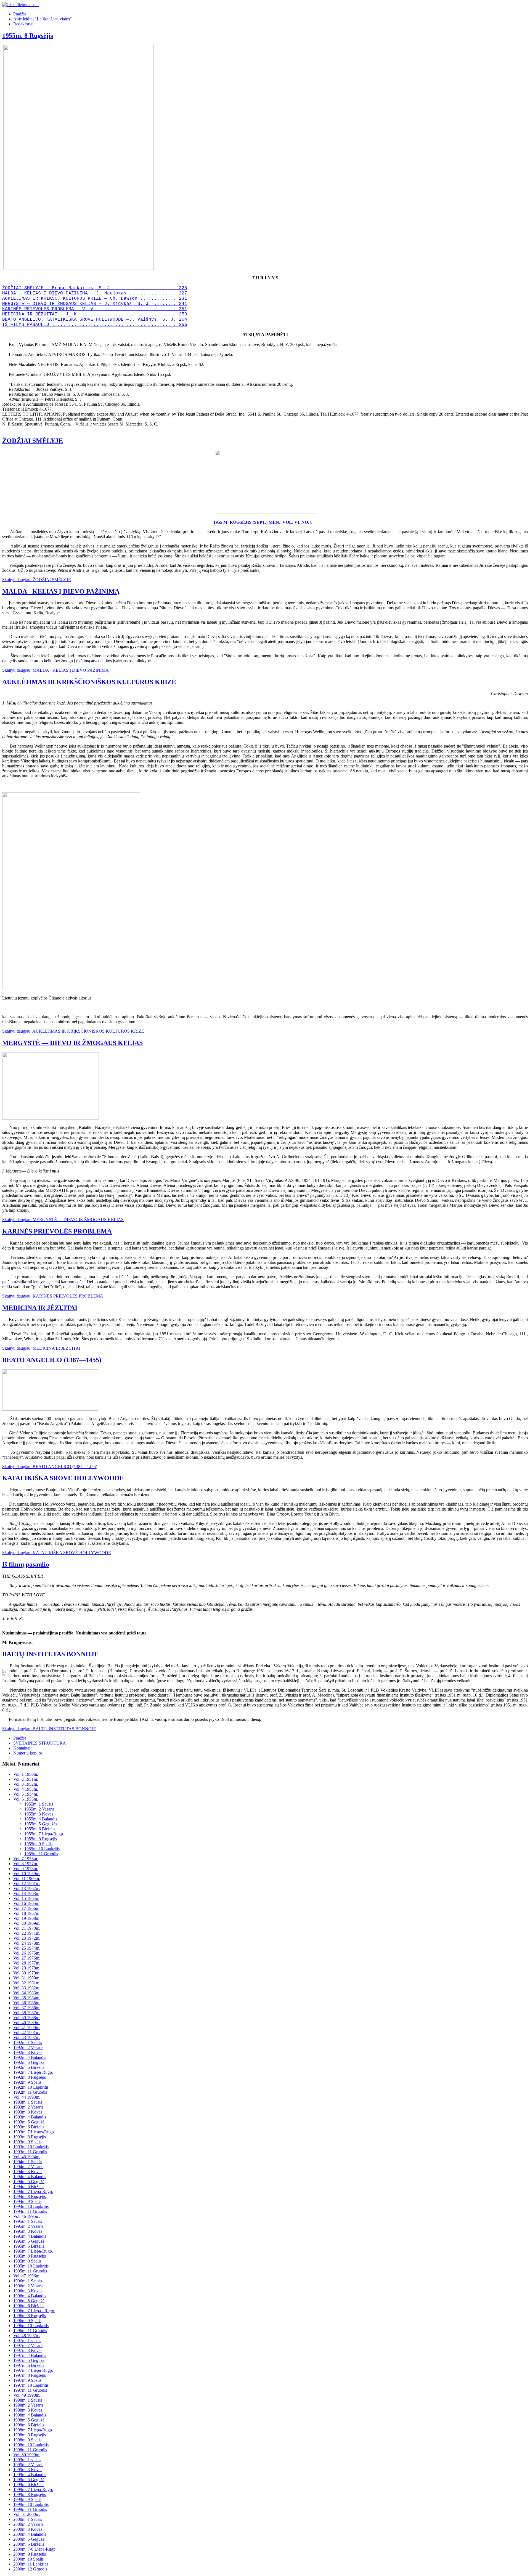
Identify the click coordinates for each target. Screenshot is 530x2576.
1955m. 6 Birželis (40, 1829)
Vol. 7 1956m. (26, 1859)
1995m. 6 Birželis (29, 2246)
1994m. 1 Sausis (28, 2162)
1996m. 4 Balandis (30, 2296)
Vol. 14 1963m (26, 1893)
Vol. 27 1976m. (27, 1958)
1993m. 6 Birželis (29, 2127)
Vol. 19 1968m (26, 1918)
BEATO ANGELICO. (23, 320)
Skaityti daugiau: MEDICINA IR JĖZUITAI (41, 1348)
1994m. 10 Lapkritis (31, 2206)
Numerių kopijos (28, 1753)
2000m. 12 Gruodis (30, 2569)
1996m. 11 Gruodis (30, 2331)
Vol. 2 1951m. (26, 1779)
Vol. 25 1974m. (27, 1948)
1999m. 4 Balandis (30, 2475)
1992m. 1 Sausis (28, 2042)
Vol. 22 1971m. (27, 1933)
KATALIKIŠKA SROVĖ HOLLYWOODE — (86, 320)
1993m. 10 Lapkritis (31, 2147)
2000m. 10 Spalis (28, 2559)
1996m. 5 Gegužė (29, 2301)
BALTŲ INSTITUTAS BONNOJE (50, 1654)
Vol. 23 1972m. (27, 1938)
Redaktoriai (23, 24)
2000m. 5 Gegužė (29, 2539)
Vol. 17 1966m (26, 1908)
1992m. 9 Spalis (27, 2082)
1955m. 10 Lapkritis (42, 1849)
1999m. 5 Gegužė (29, 2480)
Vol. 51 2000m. (27, 2514)
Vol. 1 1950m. (26, 1774)
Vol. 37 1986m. (27, 2008)
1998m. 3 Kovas (28, 2410)
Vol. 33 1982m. (27, 1988)
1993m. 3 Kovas (28, 2112)
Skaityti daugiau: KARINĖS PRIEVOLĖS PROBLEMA (53, 1296)
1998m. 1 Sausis (28, 2400)
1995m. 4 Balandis (30, 2236)
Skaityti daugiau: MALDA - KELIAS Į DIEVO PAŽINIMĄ (55, 670)
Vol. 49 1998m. (27, 2395)
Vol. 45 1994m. (27, 2157)
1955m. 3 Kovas (39, 1814)
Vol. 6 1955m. (26, 1799)
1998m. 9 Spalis (27, 2440)
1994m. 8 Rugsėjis (30, 2196)
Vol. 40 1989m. (27, 2023)
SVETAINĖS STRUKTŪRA (40, 1743)
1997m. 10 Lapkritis (31, 2385)
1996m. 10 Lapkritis (31, 2326)
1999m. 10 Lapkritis (31, 2504)
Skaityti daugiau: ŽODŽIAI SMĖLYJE (37, 580)
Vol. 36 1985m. (27, 2003)
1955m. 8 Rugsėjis (28, 36)
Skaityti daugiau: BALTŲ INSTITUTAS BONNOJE (49, 1729)
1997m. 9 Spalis (27, 2380)
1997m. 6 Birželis (29, 2365)
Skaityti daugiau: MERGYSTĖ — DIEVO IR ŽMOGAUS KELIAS (63, 1220)
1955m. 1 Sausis (39, 1804)
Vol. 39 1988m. (27, 2018)
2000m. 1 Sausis (28, 2519)
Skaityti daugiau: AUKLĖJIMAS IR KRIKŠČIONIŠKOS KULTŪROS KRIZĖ (73, 1031)
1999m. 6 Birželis (29, 2485)
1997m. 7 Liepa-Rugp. (33, 2370)
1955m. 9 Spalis (38, 1844)
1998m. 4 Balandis (30, 2415)
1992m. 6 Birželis (29, 2067)
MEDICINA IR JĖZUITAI (40, 1308)
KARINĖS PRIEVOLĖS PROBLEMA (57, 1231)
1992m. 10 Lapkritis (31, 2087)
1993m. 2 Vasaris (28, 2107)
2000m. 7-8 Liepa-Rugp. (35, 2549)
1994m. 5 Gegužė (29, 2182)
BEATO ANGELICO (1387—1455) (52, 1360)
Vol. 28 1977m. (27, 1963)
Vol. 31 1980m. (27, 1978)
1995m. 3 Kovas (28, 2231)
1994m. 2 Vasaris (28, 2167)
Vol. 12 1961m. (27, 1884)
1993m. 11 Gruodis (30, 2152)
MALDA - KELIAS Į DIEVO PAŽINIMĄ (61, 591)
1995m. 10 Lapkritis (31, 2266)
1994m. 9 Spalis (27, 2201)
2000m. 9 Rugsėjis (30, 2554)
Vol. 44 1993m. (27, 2097)
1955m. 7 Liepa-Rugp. (44, 1834)
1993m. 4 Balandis (30, 2117)
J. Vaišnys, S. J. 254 (158, 320)
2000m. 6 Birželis (29, 2544)
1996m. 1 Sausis (28, 2281)
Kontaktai (22, 1748)
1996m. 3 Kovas (28, 2291)
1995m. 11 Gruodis (30, 2271)
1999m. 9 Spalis (27, 2499)
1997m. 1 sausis (27, 2340)
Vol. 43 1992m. (27, 2037)
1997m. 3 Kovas (28, 2350)
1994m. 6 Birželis (29, 2186)
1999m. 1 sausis (27, 2460)
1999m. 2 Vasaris (28, 2465)
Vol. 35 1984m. (27, 1998)
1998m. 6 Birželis (29, 2425)
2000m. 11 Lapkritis (31, 2564)
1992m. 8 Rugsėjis (30, 2077)
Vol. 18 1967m (26, 1913)
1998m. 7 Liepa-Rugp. (33, 2430)
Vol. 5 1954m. (26, 1794)
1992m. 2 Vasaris (28, 2047)
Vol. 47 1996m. (27, 2276)
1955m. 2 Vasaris (39, 1809)
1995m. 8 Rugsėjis (30, 2256)
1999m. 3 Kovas (28, 2470)
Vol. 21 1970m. (27, 1928)
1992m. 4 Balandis (30, 2057)
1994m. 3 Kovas (28, 2172)
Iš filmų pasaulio (26, 1564)
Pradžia (20, 14)
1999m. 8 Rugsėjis (30, 2494)
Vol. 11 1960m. (27, 1879)
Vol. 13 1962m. (27, 1888)
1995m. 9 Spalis (27, 2261)
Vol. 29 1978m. (27, 1968)
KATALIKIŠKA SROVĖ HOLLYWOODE (63, 1478)
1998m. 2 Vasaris (28, 2405)
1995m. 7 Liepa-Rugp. (33, 2251)
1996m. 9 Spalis (27, 2321)
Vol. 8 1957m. (26, 1864)
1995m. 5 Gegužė (29, 2241)
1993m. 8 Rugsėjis (30, 2137)
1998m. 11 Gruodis (30, 2450)
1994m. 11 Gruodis (30, 2211)
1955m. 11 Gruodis (41, 1854)
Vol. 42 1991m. (27, 2033)
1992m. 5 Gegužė (29, 2062)
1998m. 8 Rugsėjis (30, 2435)
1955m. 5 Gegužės (41, 1824)
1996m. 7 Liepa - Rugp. (34, 2311)
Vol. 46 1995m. (27, 2216)
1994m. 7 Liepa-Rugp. (33, 2191)
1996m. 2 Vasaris (28, 2286)
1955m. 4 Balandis (41, 1819)
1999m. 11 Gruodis (30, 2509)
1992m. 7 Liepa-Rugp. (33, 2072)
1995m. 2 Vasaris (28, 2226)
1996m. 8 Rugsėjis (30, 2316)
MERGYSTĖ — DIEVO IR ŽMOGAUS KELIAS (72, 1043)
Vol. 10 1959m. (27, 1874)
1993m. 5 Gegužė (29, 2122)
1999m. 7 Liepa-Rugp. (33, 2489)
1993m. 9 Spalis (27, 2142)
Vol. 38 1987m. (27, 2013)
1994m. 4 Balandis (30, 2177)
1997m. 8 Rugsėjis (30, 2375)
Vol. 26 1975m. (27, 1953)
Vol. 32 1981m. (27, 1983)
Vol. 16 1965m (26, 1903)
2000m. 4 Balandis (30, 2534)
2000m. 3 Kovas (28, 2529)
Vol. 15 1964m (26, 1898)
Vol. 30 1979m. (27, 1973)
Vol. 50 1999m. (27, 2455)
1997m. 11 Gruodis (30, 2390)
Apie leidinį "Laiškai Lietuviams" (43, 19)
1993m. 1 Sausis (28, 2102)
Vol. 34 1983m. (27, 1993)
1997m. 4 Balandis (30, 2355)
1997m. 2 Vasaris (28, 2345)
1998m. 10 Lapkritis (31, 2445)
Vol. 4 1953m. (26, 1789)
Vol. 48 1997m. (27, 2336)
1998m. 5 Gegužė (29, 2420)
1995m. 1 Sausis (28, 2221)
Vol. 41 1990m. (27, 2028)
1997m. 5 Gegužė (29, 2360)
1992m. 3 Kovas (28, 2052)
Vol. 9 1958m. (26, 1869)
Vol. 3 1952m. (26, 1784)
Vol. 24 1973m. (27, 1943)
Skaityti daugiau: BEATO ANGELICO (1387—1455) (50, 1467)
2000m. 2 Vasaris (28, 2524)
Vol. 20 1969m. (27, 1923)
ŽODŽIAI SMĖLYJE (33, 441)
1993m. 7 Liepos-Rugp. (34, 2132)
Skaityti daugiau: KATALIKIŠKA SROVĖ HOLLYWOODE (57, 1553)
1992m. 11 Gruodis (30, 2092)
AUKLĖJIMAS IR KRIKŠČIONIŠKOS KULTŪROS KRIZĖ (89, 682)
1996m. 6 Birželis (29, 2306)
